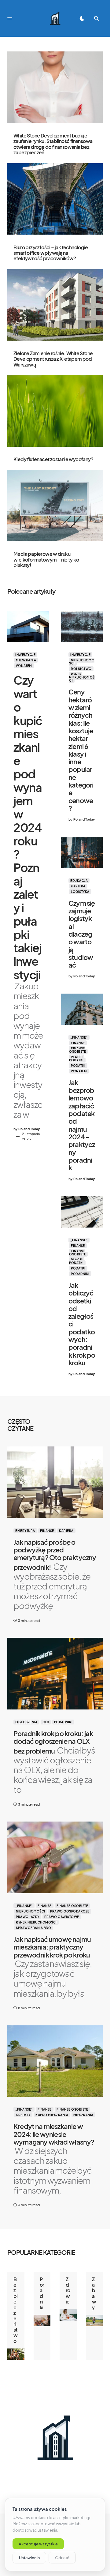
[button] (10, 18)
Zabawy (94, 2293)
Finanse (78, 1043)
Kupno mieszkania (52, 2115)
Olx (46, 1722)
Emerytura (25, 1531)
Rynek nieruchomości (82, 677)
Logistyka (80, 892)
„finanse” (79, 1037)
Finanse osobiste (77, 1050)
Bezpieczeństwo (16, 2310)
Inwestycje (25, 655)
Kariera (78, 886)
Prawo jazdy (28, 1917)
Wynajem (24, 666)
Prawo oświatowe (62, 1917)
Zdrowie (68, 2290)
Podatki (78, 1066)
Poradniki (80, 1274)
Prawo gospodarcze (70, 1911)
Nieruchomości (82, 662)
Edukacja (79, 881)
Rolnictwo (81, 669)
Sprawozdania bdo (33, 1928)
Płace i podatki (76, 1059)
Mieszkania (26, 660)
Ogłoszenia (26, 1722)
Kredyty (23, 2115)
